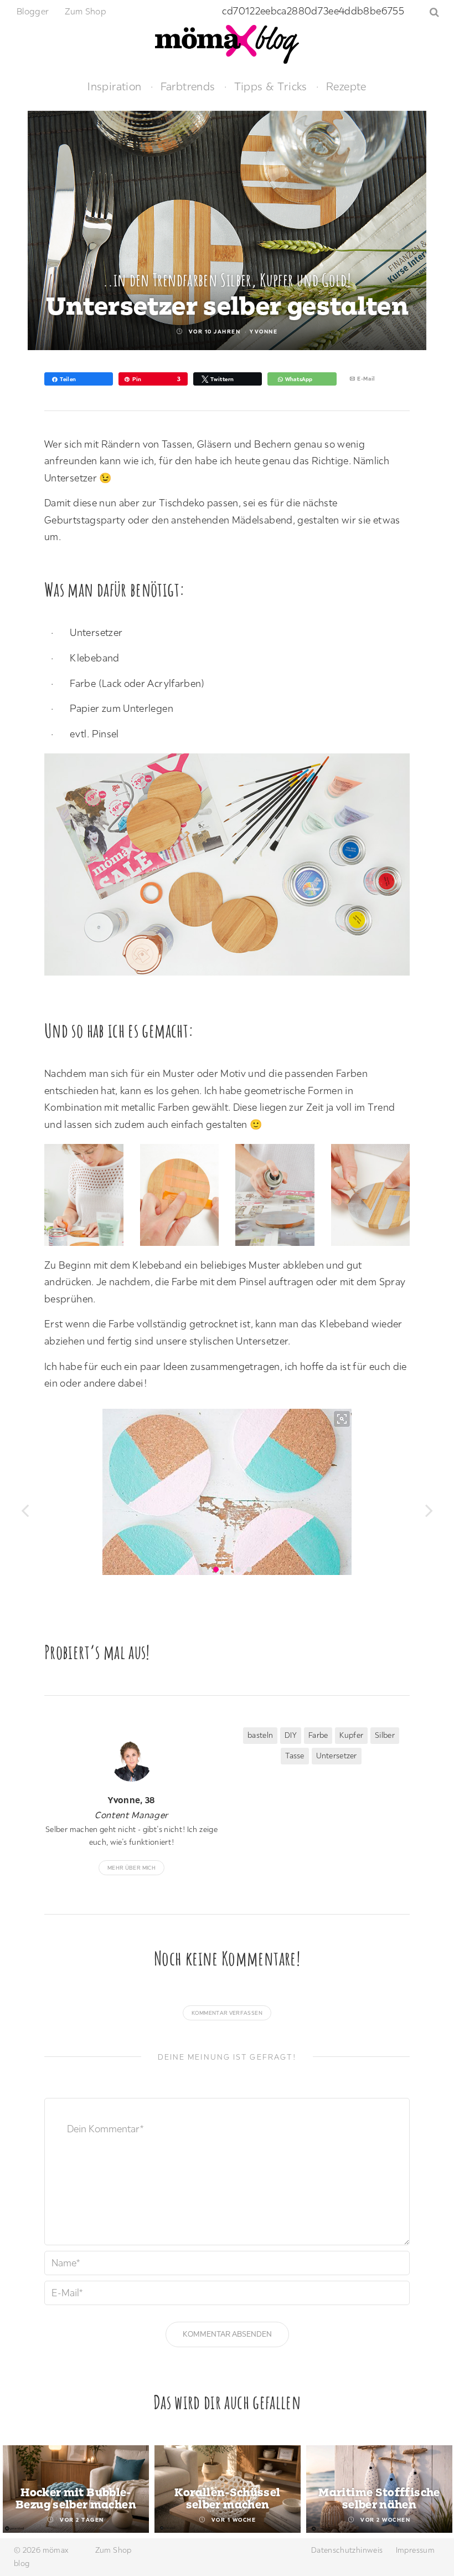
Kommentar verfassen (227, 2013)
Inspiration (114, 86)
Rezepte (346, 86)
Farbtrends (188, 86)
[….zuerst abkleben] (89, 1198)
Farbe (318, 1735)
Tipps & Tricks (271, 86)
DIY (291, 1735)
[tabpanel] (76, 2489)
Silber (385, 1735)
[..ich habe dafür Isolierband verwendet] (185, 1198)
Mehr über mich (131, 1868)
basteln (260, 1735)
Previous (21, 2490)
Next (433, 2490)
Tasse (295, 1756)
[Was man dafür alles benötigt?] (233, 867)
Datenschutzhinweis (347, 2550)
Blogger (33, 11)
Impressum (415, 2550)
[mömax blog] (227, 43)
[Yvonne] (131, 1761)
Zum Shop (86, 11)
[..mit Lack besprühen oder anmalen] (280, 1198)
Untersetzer (337, 1756)
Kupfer (351, 1735)
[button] (25, 1508)
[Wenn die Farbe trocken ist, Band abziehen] (376, 1198)
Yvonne (264, 332)
